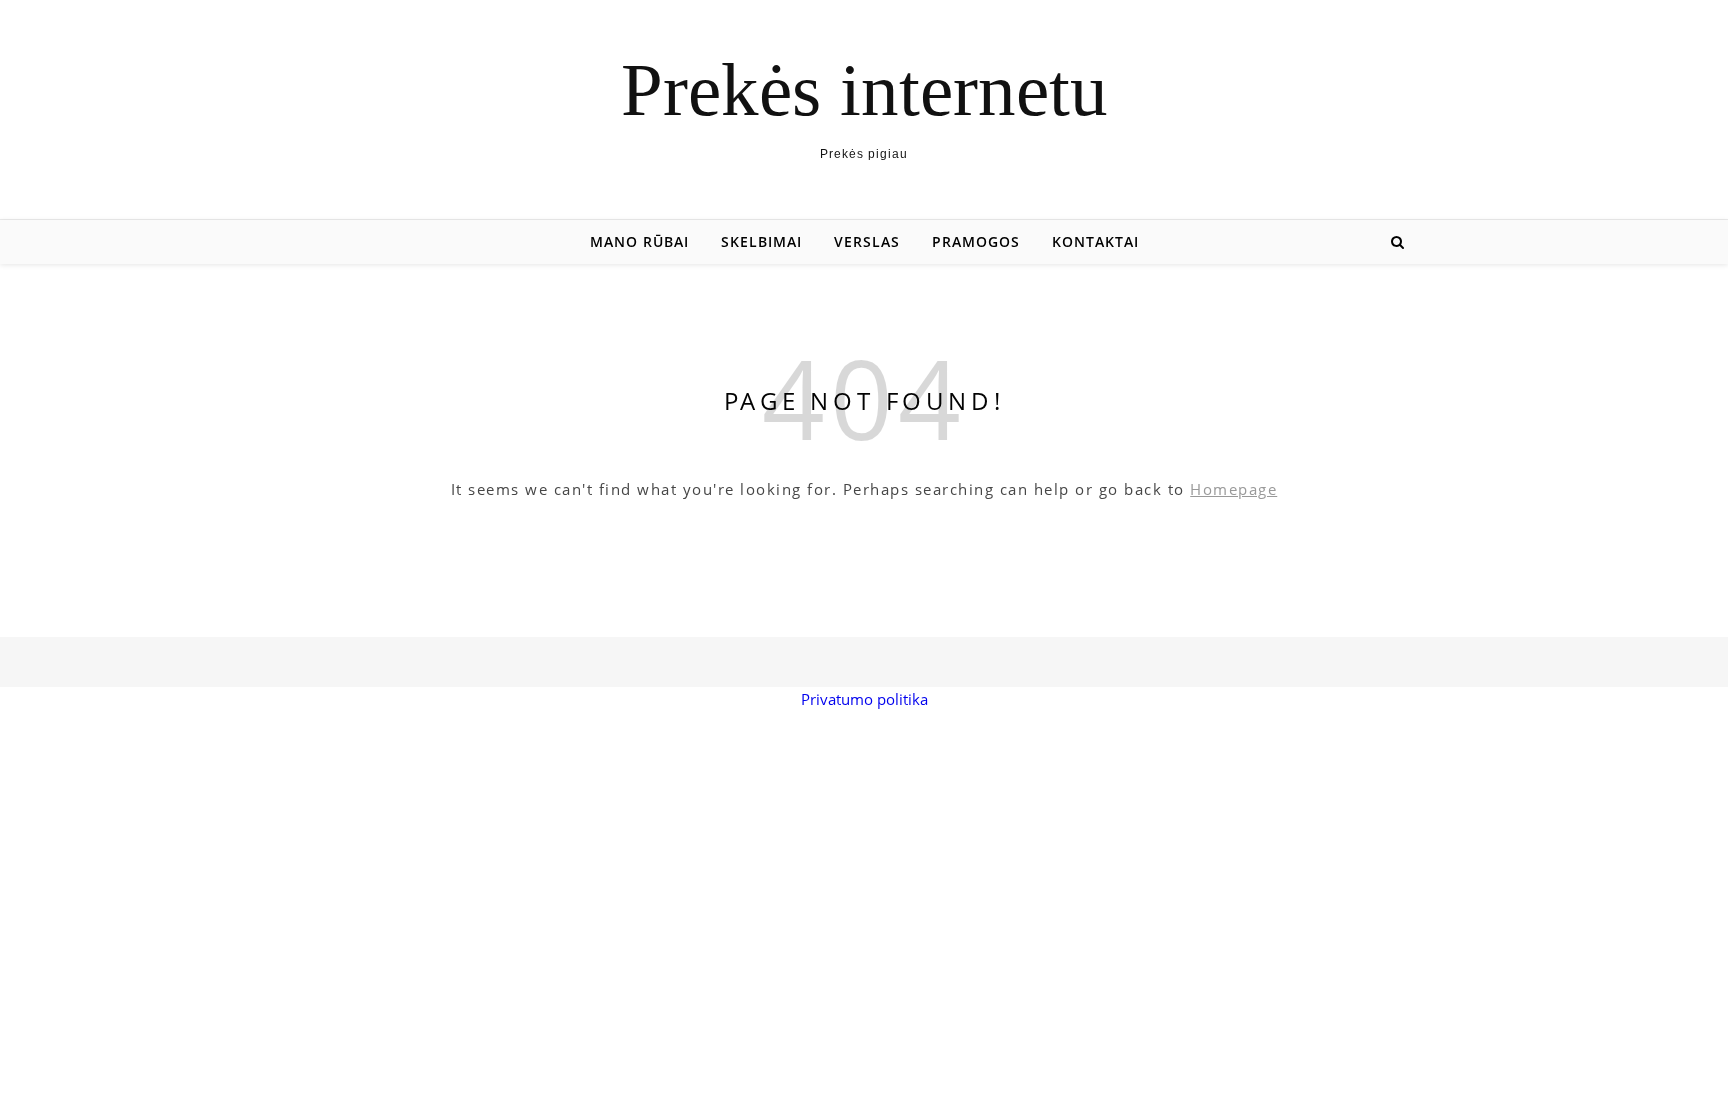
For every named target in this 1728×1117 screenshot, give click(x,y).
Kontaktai (1095, 241)
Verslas (867, 241)
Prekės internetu (864, 89)
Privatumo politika (864, 699)
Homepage (1233, 489)
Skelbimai (761, 241)
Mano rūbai (639, 241)
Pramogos (976, 241)
